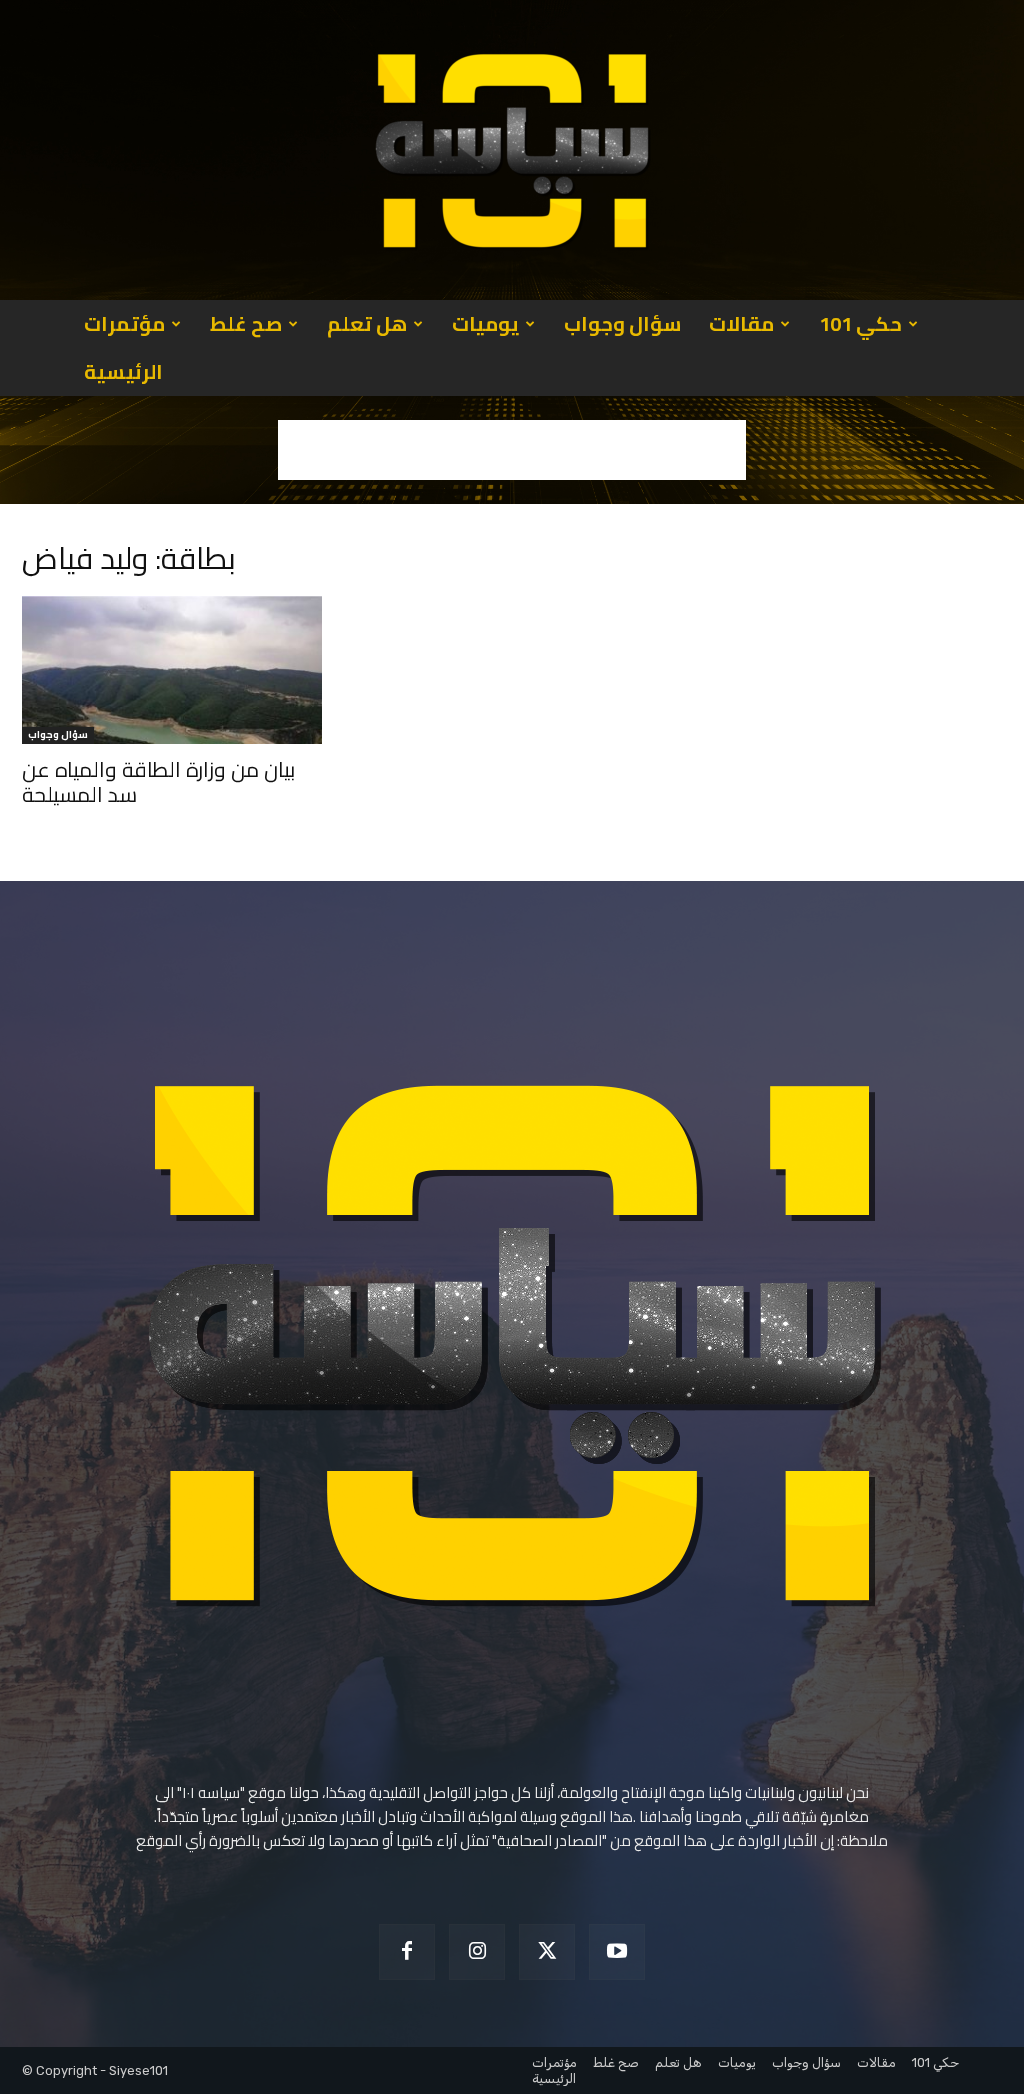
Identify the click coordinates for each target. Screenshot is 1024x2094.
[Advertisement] (512, 450)
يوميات (485, 323)
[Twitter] (547, 1952)
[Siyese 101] (512, 150)
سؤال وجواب (622, 323)
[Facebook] (407, 1952)
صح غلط (246, 323)
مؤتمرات (124, 323)
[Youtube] (617, 1952)
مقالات (741, 323)
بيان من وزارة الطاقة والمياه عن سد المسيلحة (158, 782)
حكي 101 (860, 323)
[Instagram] (477, 1952)
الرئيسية (123, 371)
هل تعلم (367, 323)
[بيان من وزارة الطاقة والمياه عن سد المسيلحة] (172, 670)
